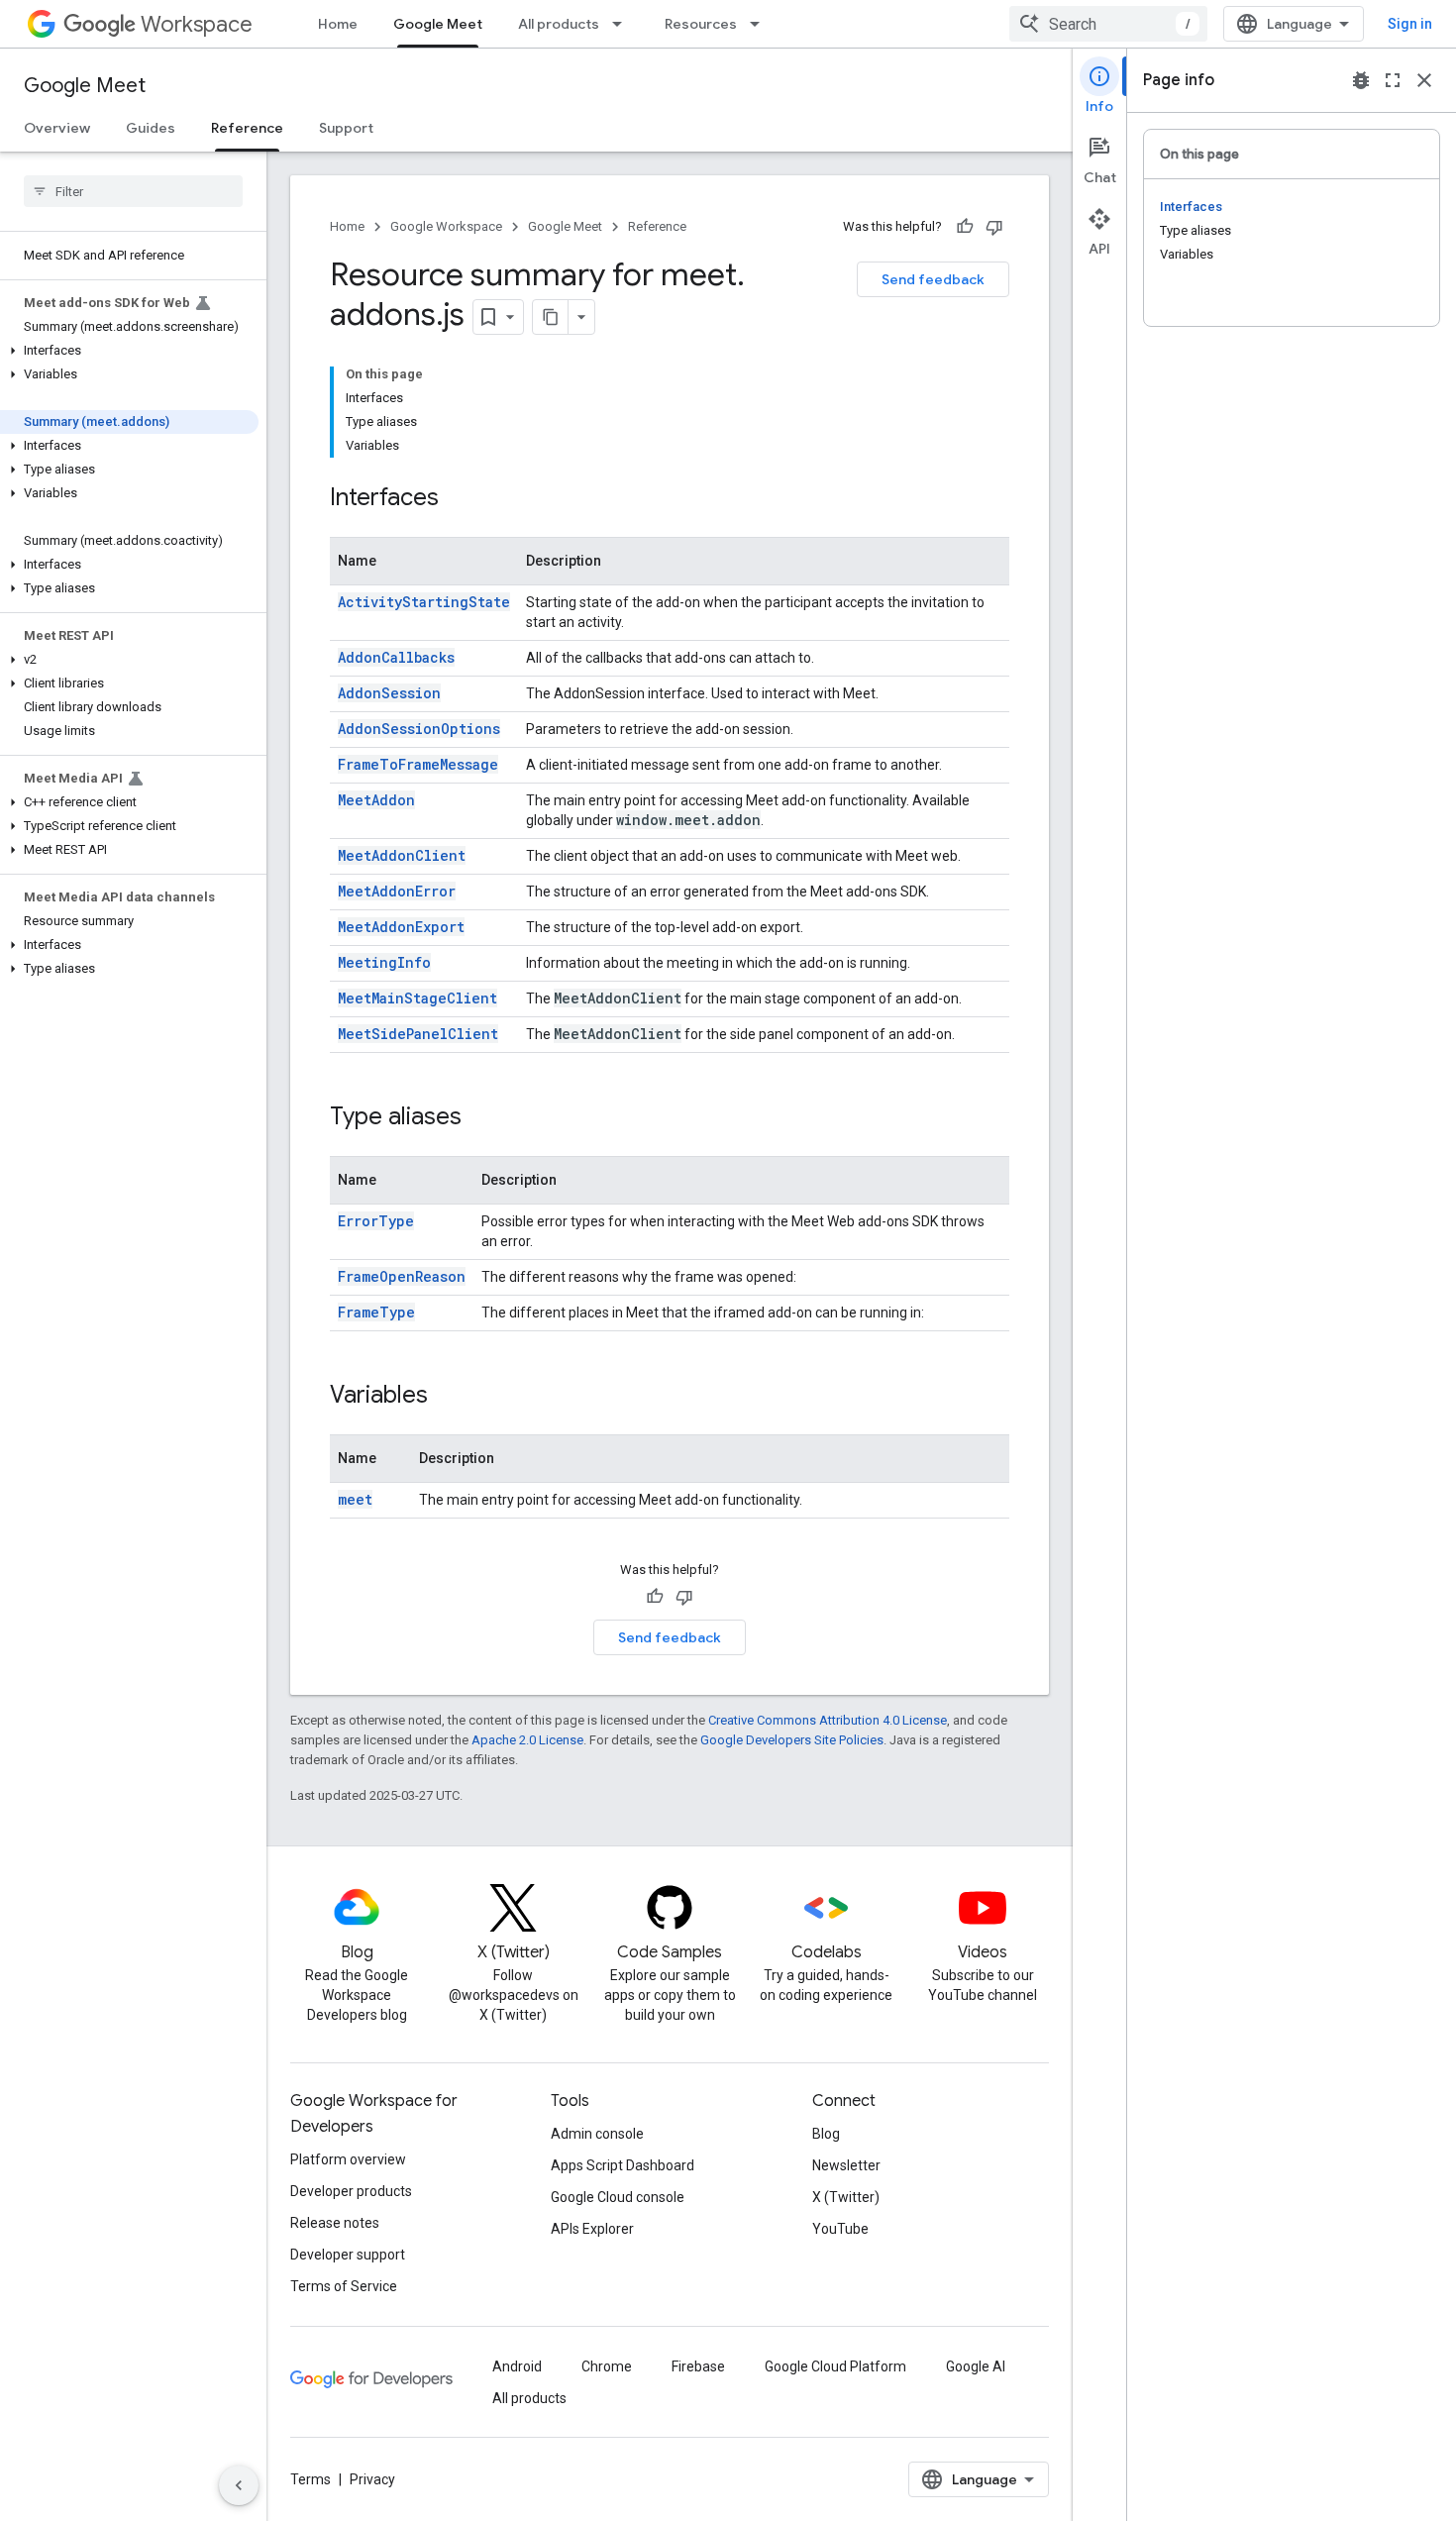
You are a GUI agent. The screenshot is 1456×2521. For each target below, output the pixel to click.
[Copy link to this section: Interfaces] (459, 499)
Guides (151, 128)
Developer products (351, 2191)
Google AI (976, 2366)
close (1424, 80)
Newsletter (846, 2165)
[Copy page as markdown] (551, 317)
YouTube (840, 2229)
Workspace (197, 24)
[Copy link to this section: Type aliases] (481, 1118)
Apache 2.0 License (527, 1740)
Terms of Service (344, 2286)
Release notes (335, 2223)
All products (559, 24)
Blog (826, 2134)
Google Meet (438, 24)
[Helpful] (965, 227)
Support (346, 128)
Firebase (698, 2366)
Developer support (348, 2255)
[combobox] (1108, 24)
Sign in (1410, 24)
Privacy (372, 2479)
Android (517, 2366)
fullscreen (1393, 80)
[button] (129, 351)
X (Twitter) (846, 2197)
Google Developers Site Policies (792, 1740)
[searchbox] (133, 191)
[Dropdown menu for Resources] (761, 24)
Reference (247, 128)
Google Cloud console (618, 2197)
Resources (701, 24)
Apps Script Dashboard (623, 2165)
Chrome (607, 2366)
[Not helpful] (994, 227)
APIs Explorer (592, 2229)
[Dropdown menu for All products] (623, 24)
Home (338, 24)
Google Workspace (446, 226)
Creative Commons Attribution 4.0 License (828, 1720)
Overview (57, 128)
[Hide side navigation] (239, 2485)
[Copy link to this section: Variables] (448, 1397)
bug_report (1361, 80)
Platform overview (348, 2159)
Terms (311, 2479)
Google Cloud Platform (835, 2366)
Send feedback (933, 279)
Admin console (597, 2134)
